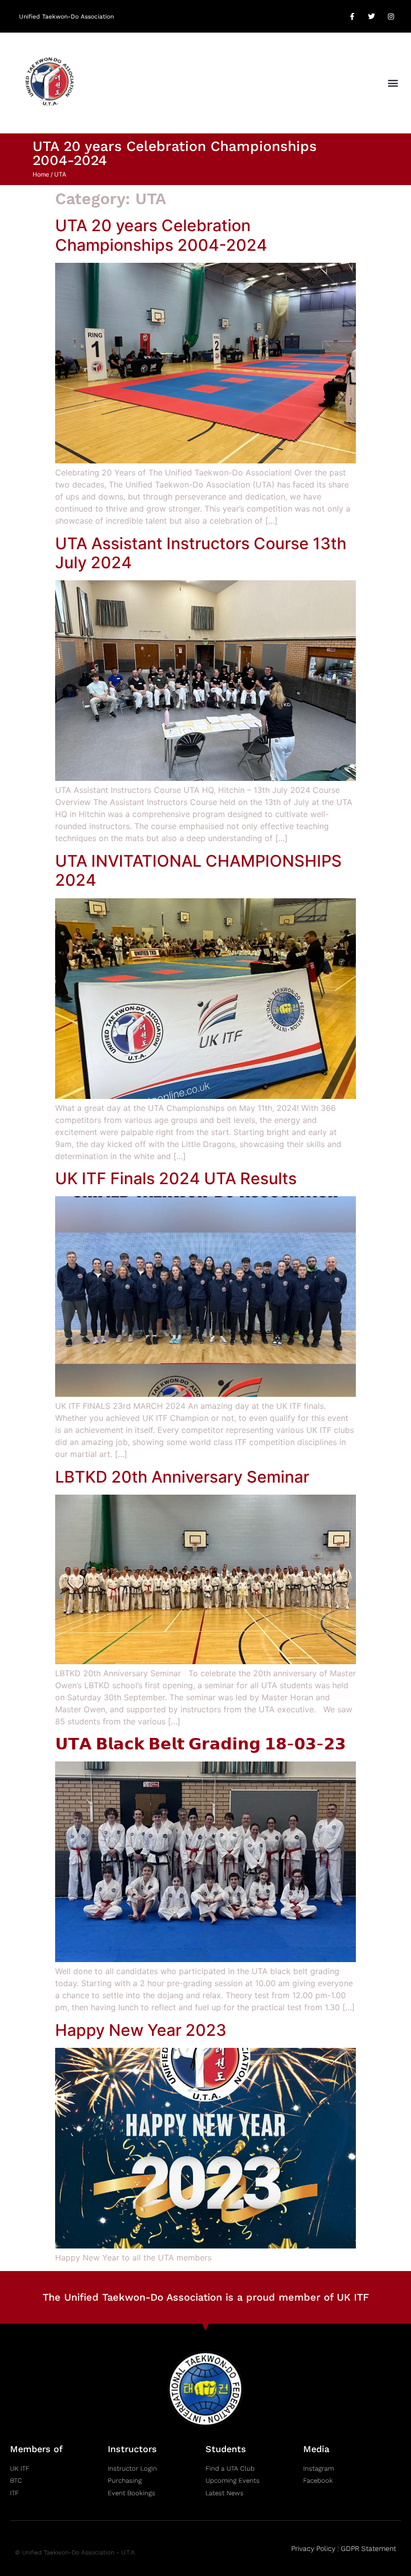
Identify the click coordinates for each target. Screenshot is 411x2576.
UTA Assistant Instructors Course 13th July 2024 (201, 553)
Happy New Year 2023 (141, 2030)
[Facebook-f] (352, 16)
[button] (393, 83)
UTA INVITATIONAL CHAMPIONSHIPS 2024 (198, 870)
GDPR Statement (368, 2548)
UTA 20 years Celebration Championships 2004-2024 (161, 235)
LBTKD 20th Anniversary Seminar (182, 1477)
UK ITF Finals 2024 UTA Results (176, 1178)
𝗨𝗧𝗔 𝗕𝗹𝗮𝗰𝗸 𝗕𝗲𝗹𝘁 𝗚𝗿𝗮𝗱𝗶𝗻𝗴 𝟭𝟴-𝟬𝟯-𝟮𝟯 (200, 1744)
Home (41, 174)
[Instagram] (391, 16)
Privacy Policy (313, 2548)
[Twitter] (372, 16)
